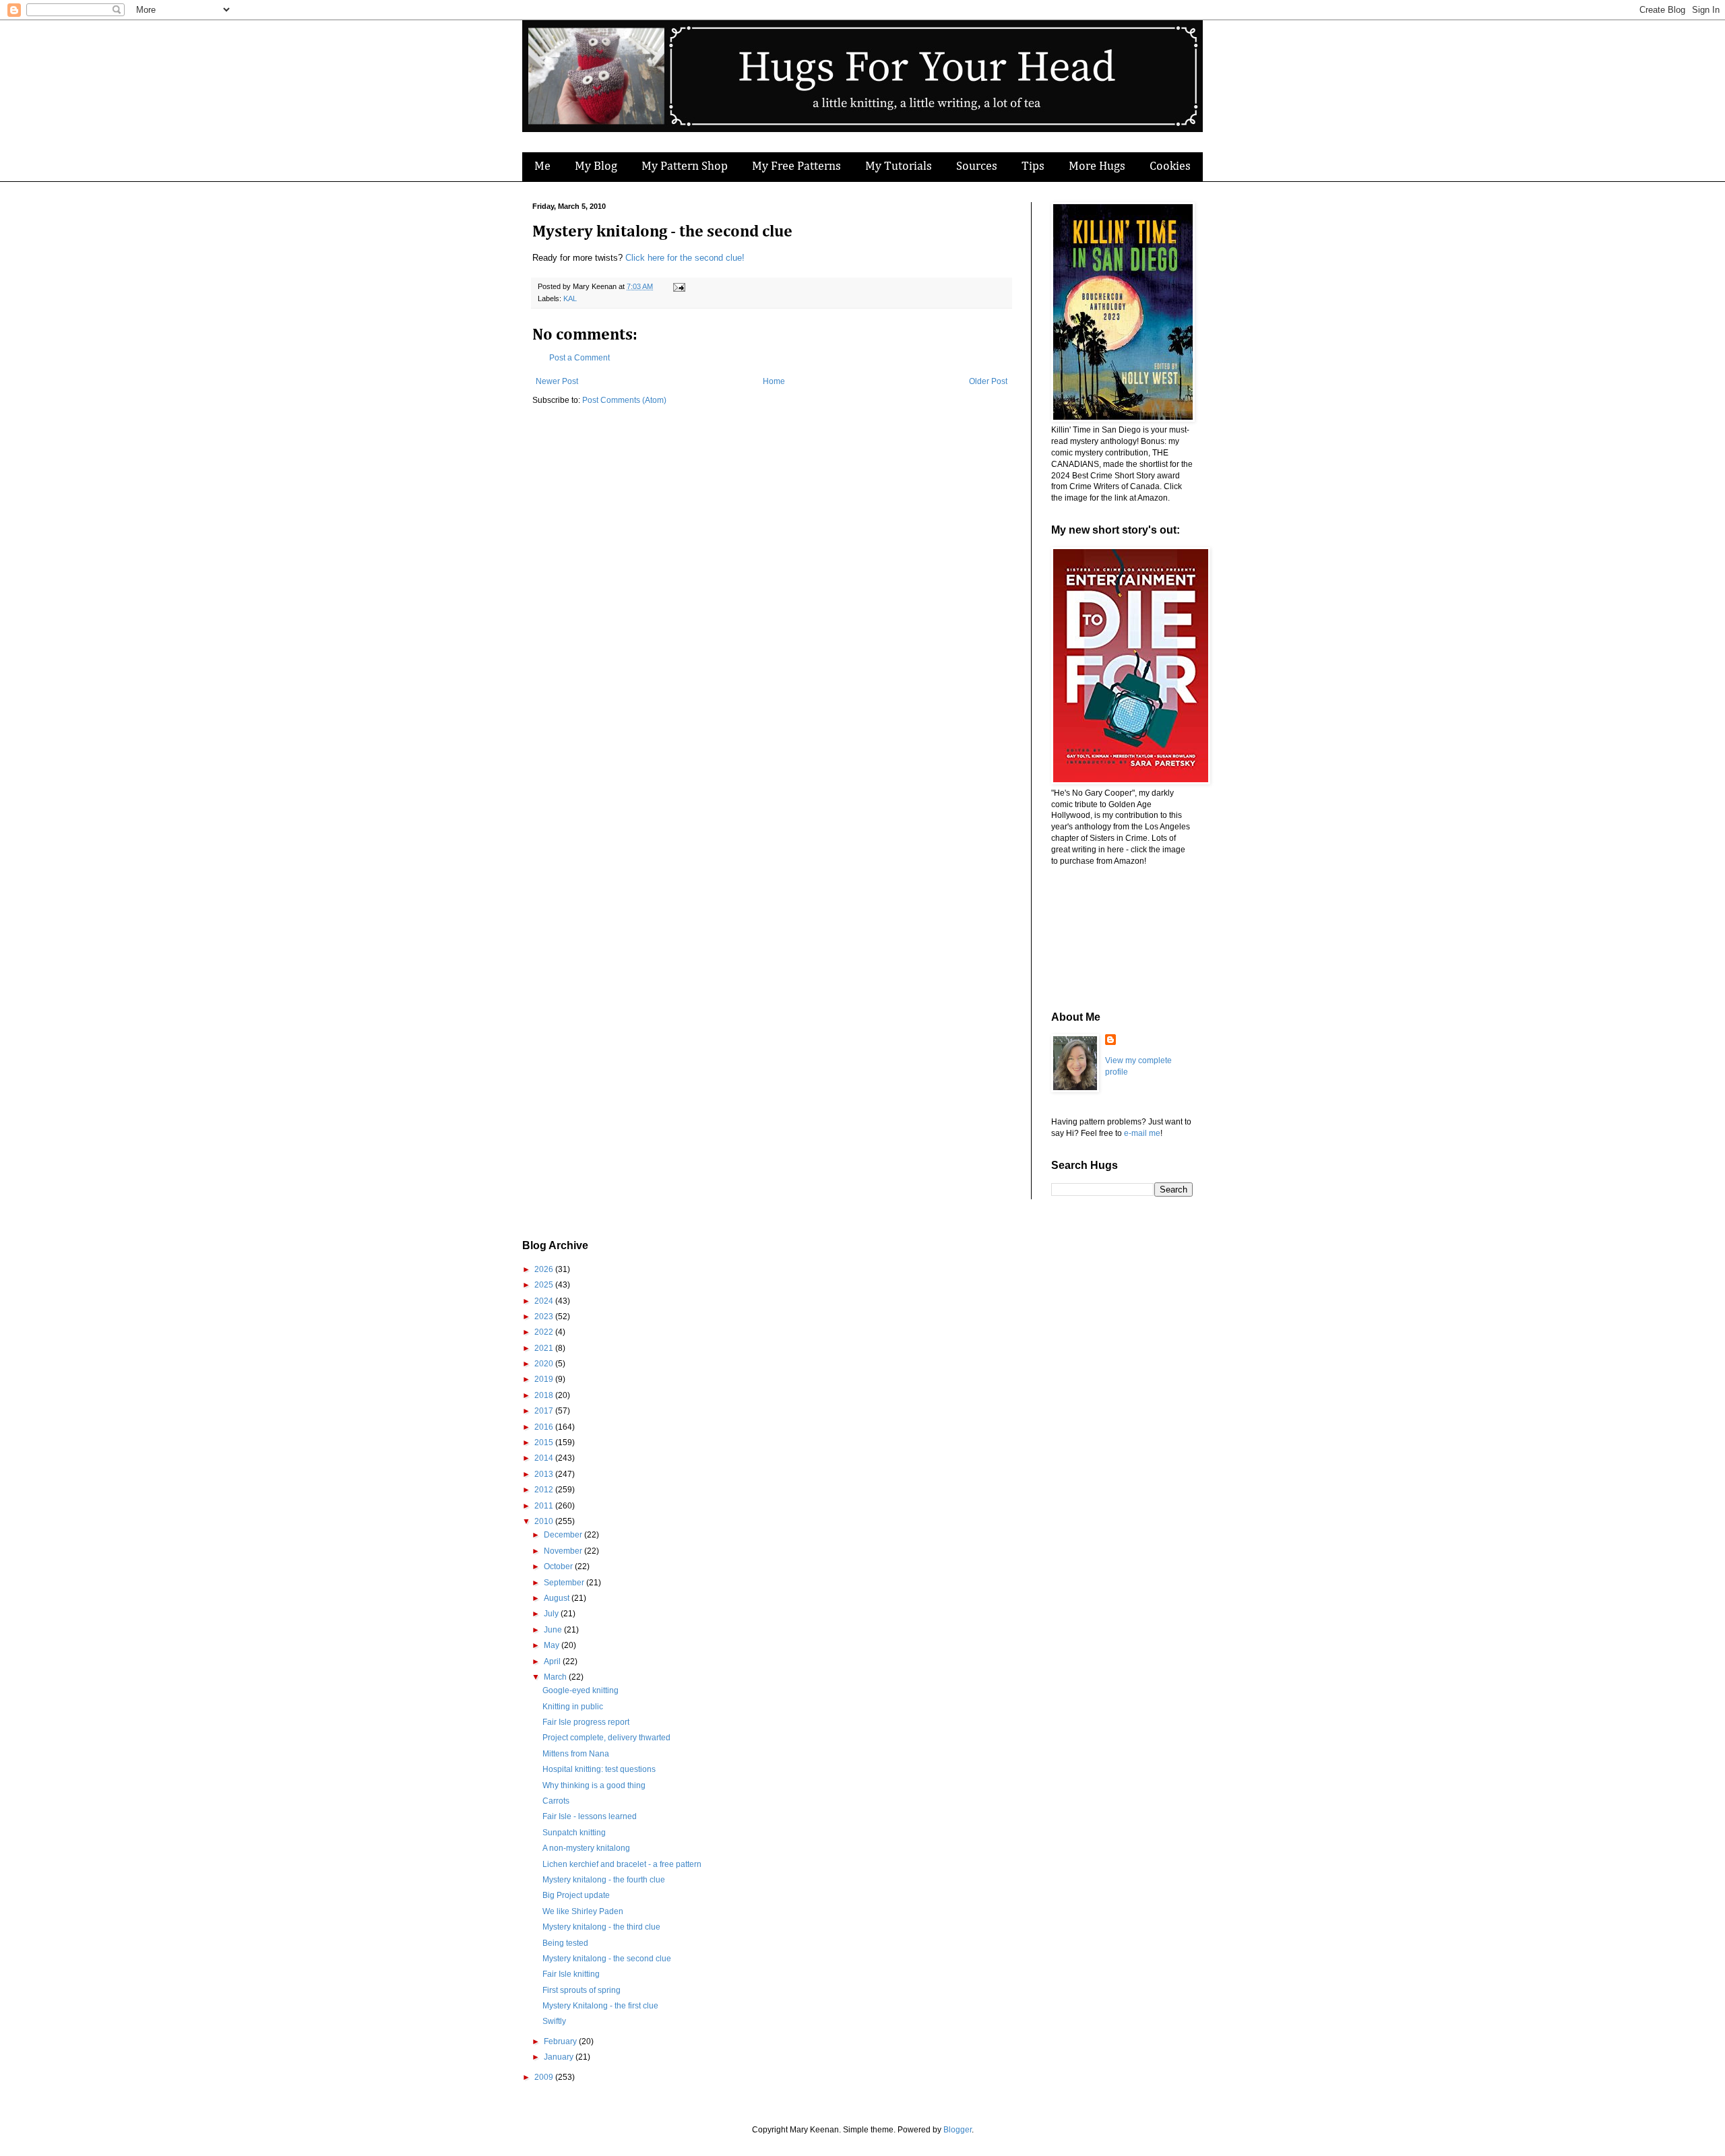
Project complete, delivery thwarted (606, 1738)
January (560, 2057)
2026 (545, 1269)
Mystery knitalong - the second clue (607, 1959)
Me (542, 166)
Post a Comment (579, 358)
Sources (977, 166)
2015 (545, 1442)
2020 (545, 1364)
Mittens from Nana (576, 1754)
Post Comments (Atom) (624, 400)
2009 (545, 2077)
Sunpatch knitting (574, 1833)
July (552, 1614)
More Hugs (1097, 166)
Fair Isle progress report (586, 1722)
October (559, 1566)
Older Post (988, 381)
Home (774, 381)
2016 (545, 1427)
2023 (545, 1317)
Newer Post (557, 381)
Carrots (556, 1801)
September (565, 1583)
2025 (545, 1285)
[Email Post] (678, 286)
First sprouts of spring (582, 1990)
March (556, 1677)
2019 (545, 1379)
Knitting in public (573, 1707)
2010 (545, 1521)
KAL (570, 298)
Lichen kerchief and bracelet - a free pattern (622, 1864)
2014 (545, 1458)
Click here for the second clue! (685, 258)
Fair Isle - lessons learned (590, 1816)
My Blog (596, 166)
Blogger (958, 2130)
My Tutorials (899, 166)
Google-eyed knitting (581, 1690)
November (564, 1551)
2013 (545, 1474)
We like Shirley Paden (583, 1911)
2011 (545, 1506)
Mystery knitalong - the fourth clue (604, 1880)
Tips (1033, 166)
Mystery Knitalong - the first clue (600, 2006)
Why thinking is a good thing (594, 1785)
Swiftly (554, 2021)
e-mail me (1142, 1133)
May (553, 1645)
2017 (545, 1411)
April (553, 1661)
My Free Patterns (796, 166)
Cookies (1170, 166)
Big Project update (576, 1895)
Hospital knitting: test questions (599, 1769)
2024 (545, 1301)
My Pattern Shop (685, 166)
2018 (545, 1395)
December (564, 1535)
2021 (545, 1348)
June (554, 1630)
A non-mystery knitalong (586, 1848)
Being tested (565, 1943)
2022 (545, 1332)
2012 (545, 1490)
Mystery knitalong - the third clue (601, 1927)
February (561, 2041)
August (558, 1598)
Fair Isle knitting (571, 1974)
